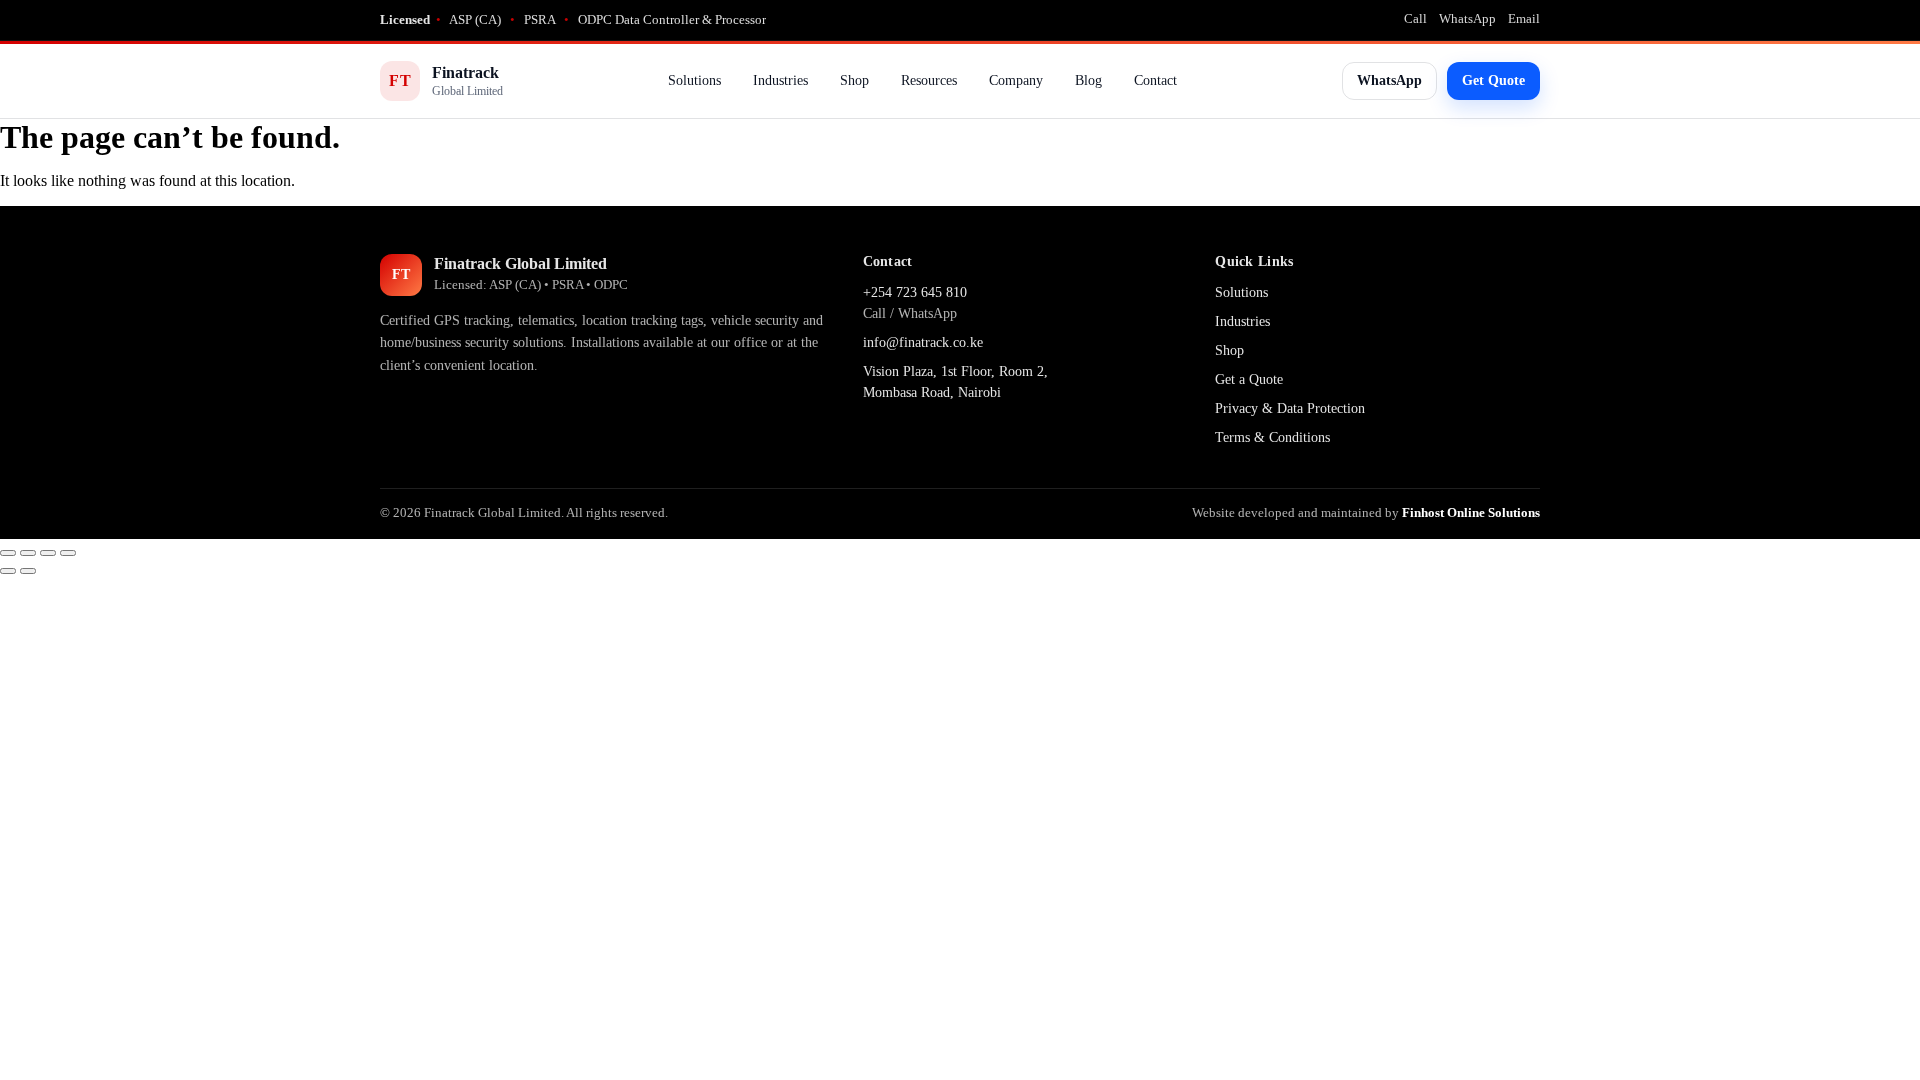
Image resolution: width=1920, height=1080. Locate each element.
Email (1524, 18)
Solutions (694, 80)
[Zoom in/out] (8, 553)
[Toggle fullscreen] (28, 553)
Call (1415, 18)
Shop (854, 80)
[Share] (48, 553)
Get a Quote (1249, 379)
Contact (1155, 80)
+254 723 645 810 (915, 292)
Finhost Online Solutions (1471, 512)
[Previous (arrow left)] (8, 571)
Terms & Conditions (1272, 437)
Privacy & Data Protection (1290, 408)
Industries (780, 80)
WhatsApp (1467, 18)
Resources (929, 80)
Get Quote (1493, 80)
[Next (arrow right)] (28, 571)
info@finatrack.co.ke (923, 342)
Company (1016, 80)
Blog (1088, 80)
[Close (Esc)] (68, 553)
